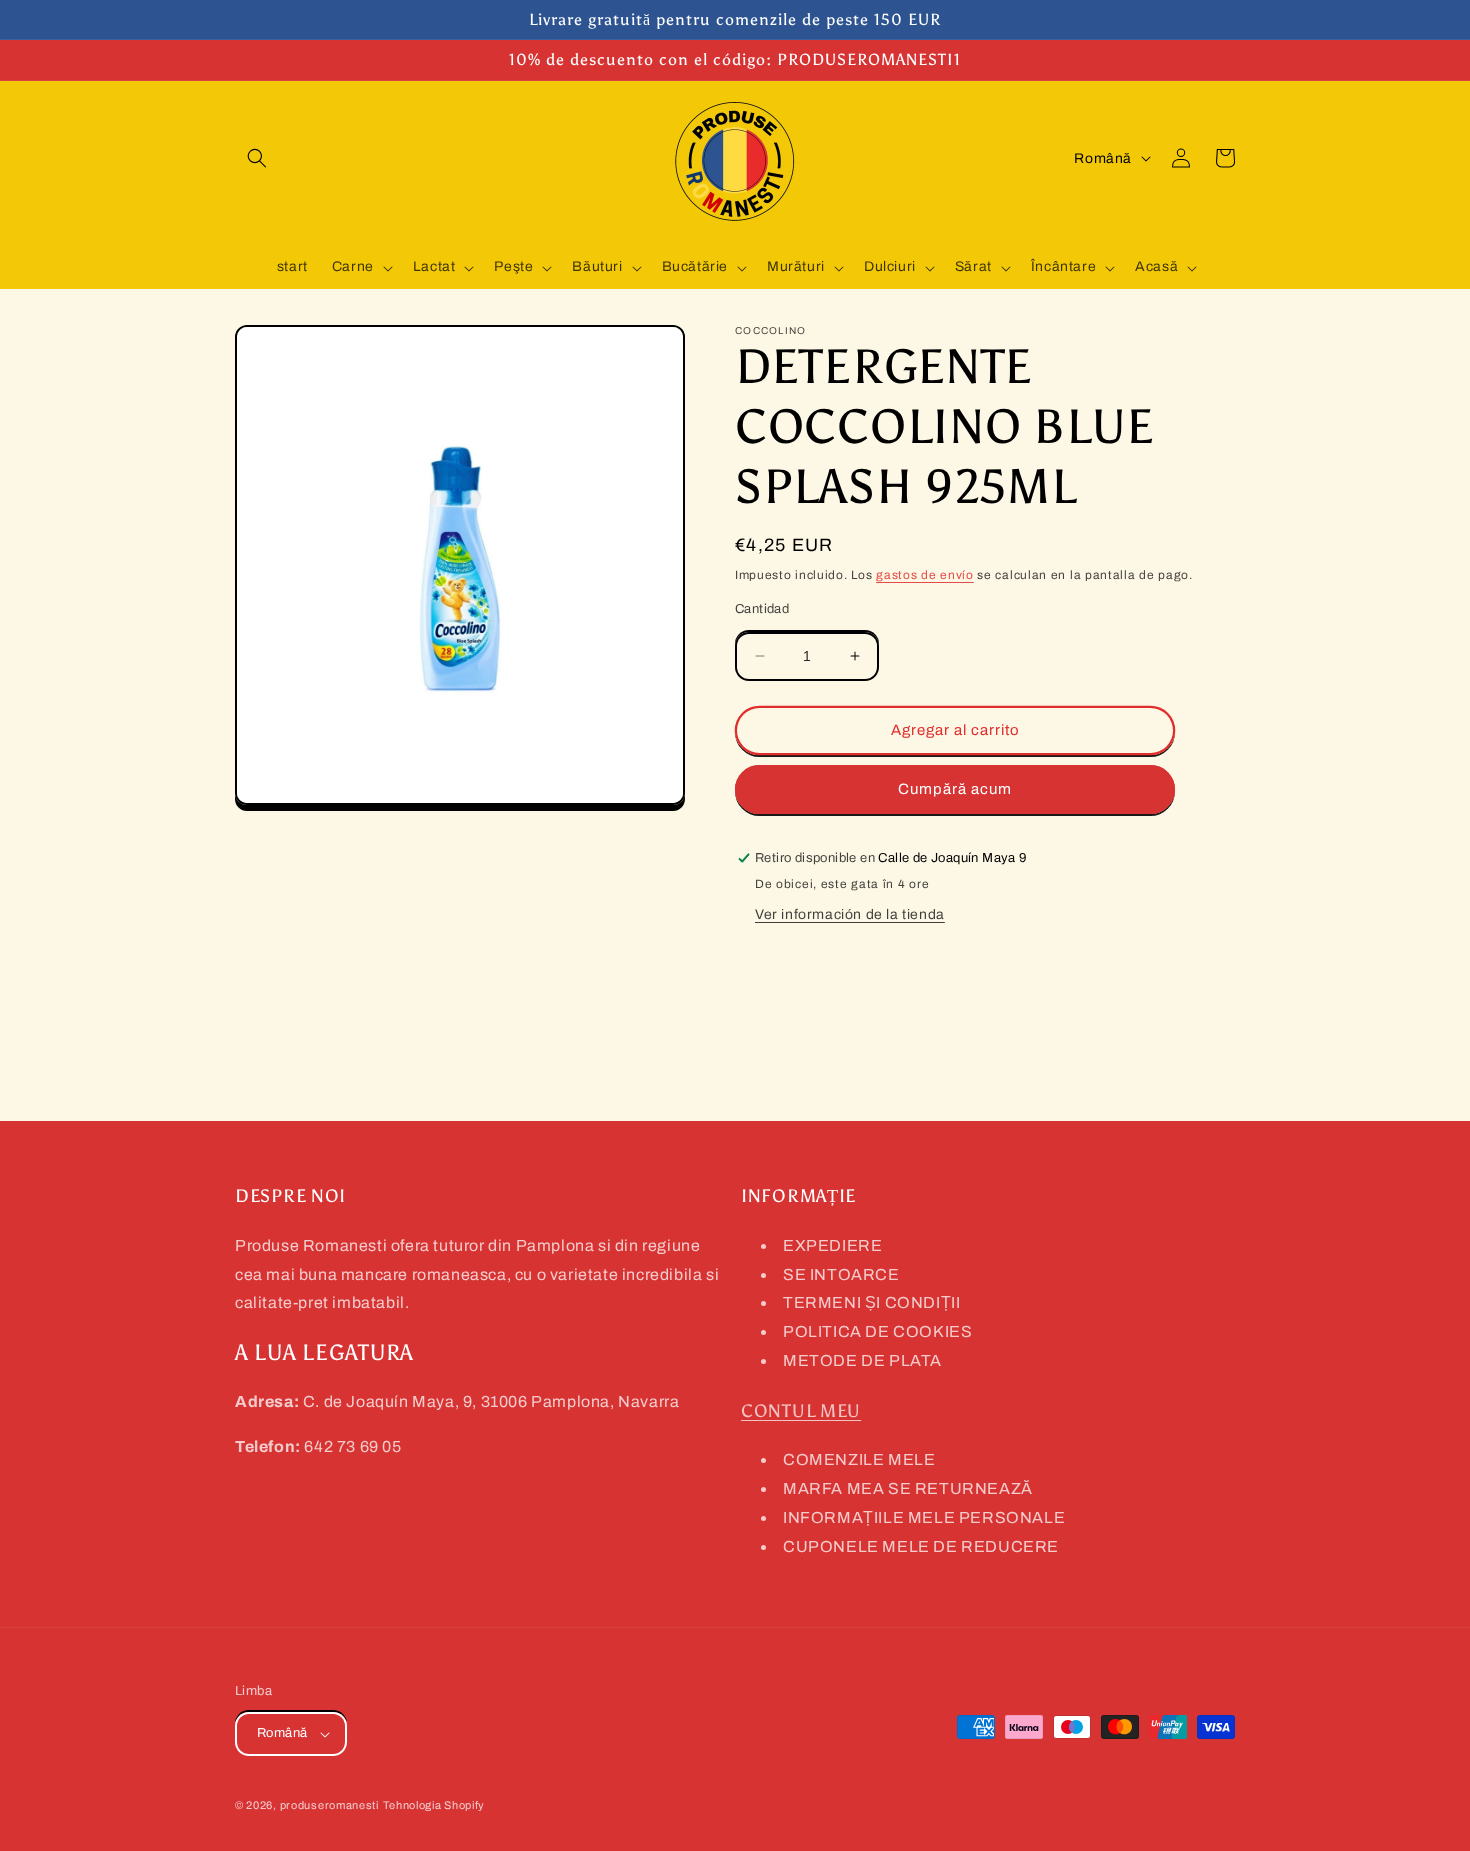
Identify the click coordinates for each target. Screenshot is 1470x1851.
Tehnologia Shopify (434, 1805)
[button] (257, 158)
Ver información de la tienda (850, 914)
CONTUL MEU (801, 1411)
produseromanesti (329, 1805)
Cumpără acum (955, 789)
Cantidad (762, 609)
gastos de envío (925, 575)
